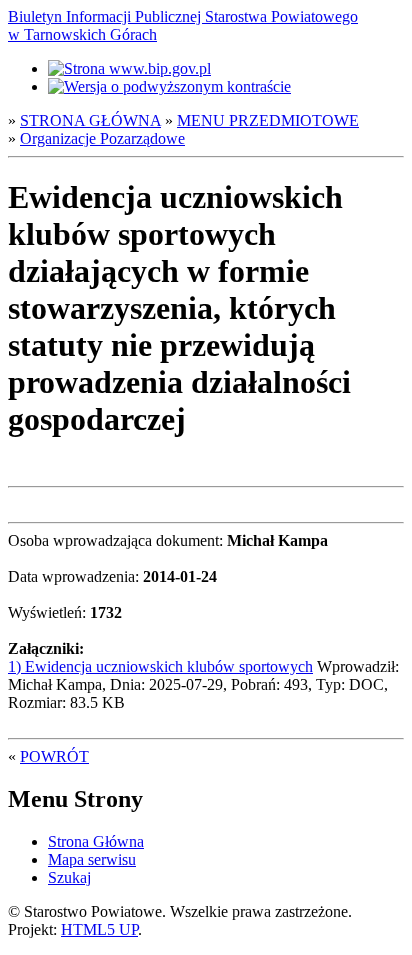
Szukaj (69, 877)
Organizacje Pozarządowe (102, 138)
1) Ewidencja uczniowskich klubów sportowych (160, 666)
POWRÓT (54, 756)
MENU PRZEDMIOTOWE (268, 120)
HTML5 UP (99, 929)
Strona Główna (96, 841)
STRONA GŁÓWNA (90, 120)
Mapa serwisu (92, 859)
